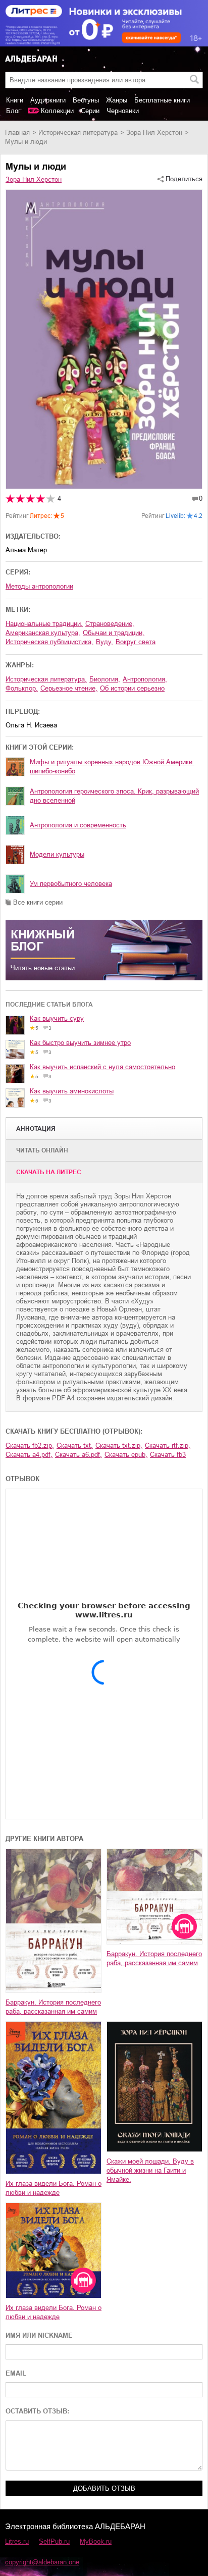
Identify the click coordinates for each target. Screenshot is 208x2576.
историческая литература (78, 133)
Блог (13, 111)
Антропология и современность (78, 825)
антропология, (145, 679)
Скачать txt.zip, (119, 1445)
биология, (105, 679)
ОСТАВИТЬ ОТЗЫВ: (37, 2411)
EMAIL (16, 2373)
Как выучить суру (57, 1018)
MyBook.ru (96, 2541)
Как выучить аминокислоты (72, 1091)
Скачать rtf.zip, (168, 1445)
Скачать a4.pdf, (29, 1455)
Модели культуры (57, 854)
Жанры (117, 100)
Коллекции (57, 111)
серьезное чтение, (69, 688)
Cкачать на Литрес (49, 1172)
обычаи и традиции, (114, 633)
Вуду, (105, 642)
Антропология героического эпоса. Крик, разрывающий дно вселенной (114, 796)
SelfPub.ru (54, 2541)
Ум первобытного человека (71, 884)
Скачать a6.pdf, (79, 1455)
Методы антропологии (39, 586)
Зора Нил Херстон (154, 133)
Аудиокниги (48, 100)
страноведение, (110, 624)
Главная (17, 133)
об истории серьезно (132, 688)
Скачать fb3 (168, 1455)
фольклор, (22, 688)
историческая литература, (46, 679)
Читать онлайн (42, 1150)
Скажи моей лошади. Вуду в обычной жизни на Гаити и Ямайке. (150, 2170)
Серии (90, 111)
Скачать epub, (126, 1455)
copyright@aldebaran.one (42, 2562)
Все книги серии (38, 902)
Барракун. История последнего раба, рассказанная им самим (53, 2007)
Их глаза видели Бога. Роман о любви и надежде (54, 2188)
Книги (15, 100)
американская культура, (43, 633)
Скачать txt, (75, 1445)
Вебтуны (86, 100)
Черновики (123, 111)
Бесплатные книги (162, 100)
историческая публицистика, (49, 642)
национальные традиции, (44, 624)
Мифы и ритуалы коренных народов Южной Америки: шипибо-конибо (112, 767)
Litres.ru (17, 2541)
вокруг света (136, 642)
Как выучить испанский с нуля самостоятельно (102, 1067)
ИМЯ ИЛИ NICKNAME (39, 2335)
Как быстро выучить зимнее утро (80, 1043)
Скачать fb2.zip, (30, 1445)
